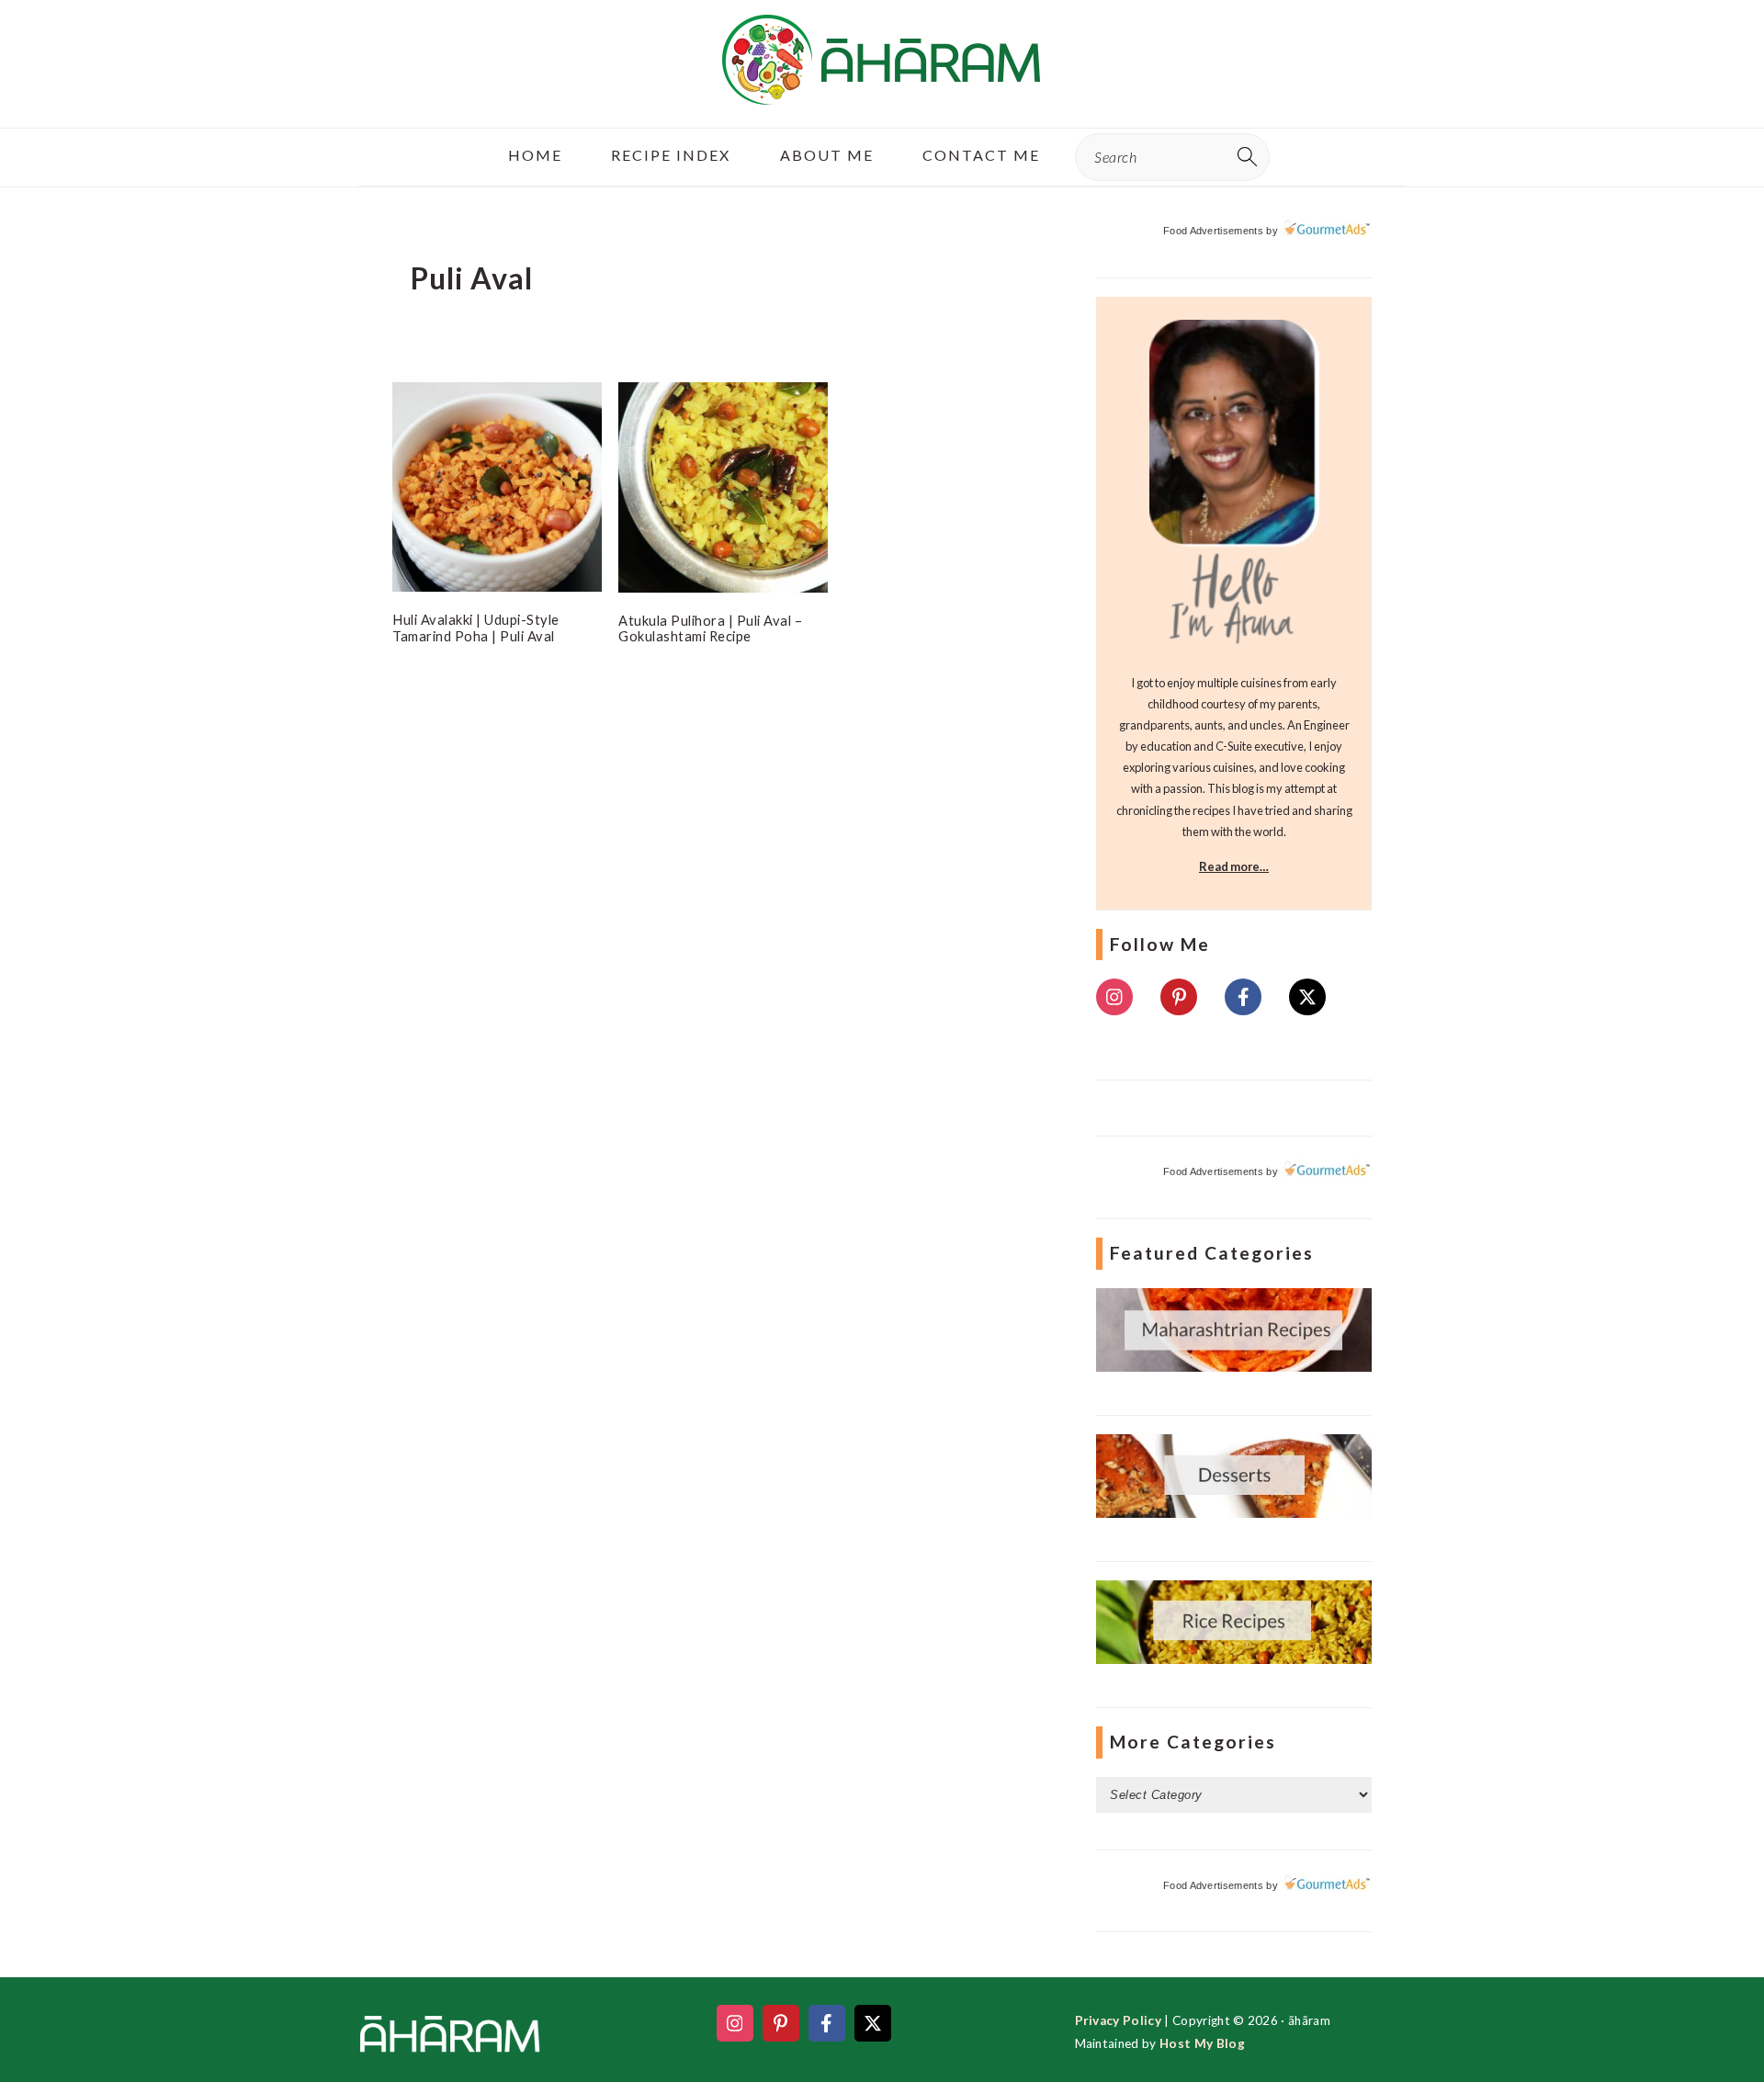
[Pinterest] (1179, 997)
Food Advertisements (1213, 231)
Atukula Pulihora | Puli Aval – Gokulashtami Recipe (710, 628)
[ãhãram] (882, 89)
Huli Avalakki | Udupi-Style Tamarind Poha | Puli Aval (476, 628)
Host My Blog (1202, 2043)
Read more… (1234, 866)
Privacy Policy (1118, 2020)
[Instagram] (1114, 997)
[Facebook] (1243, 997)
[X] (1307, 997)
